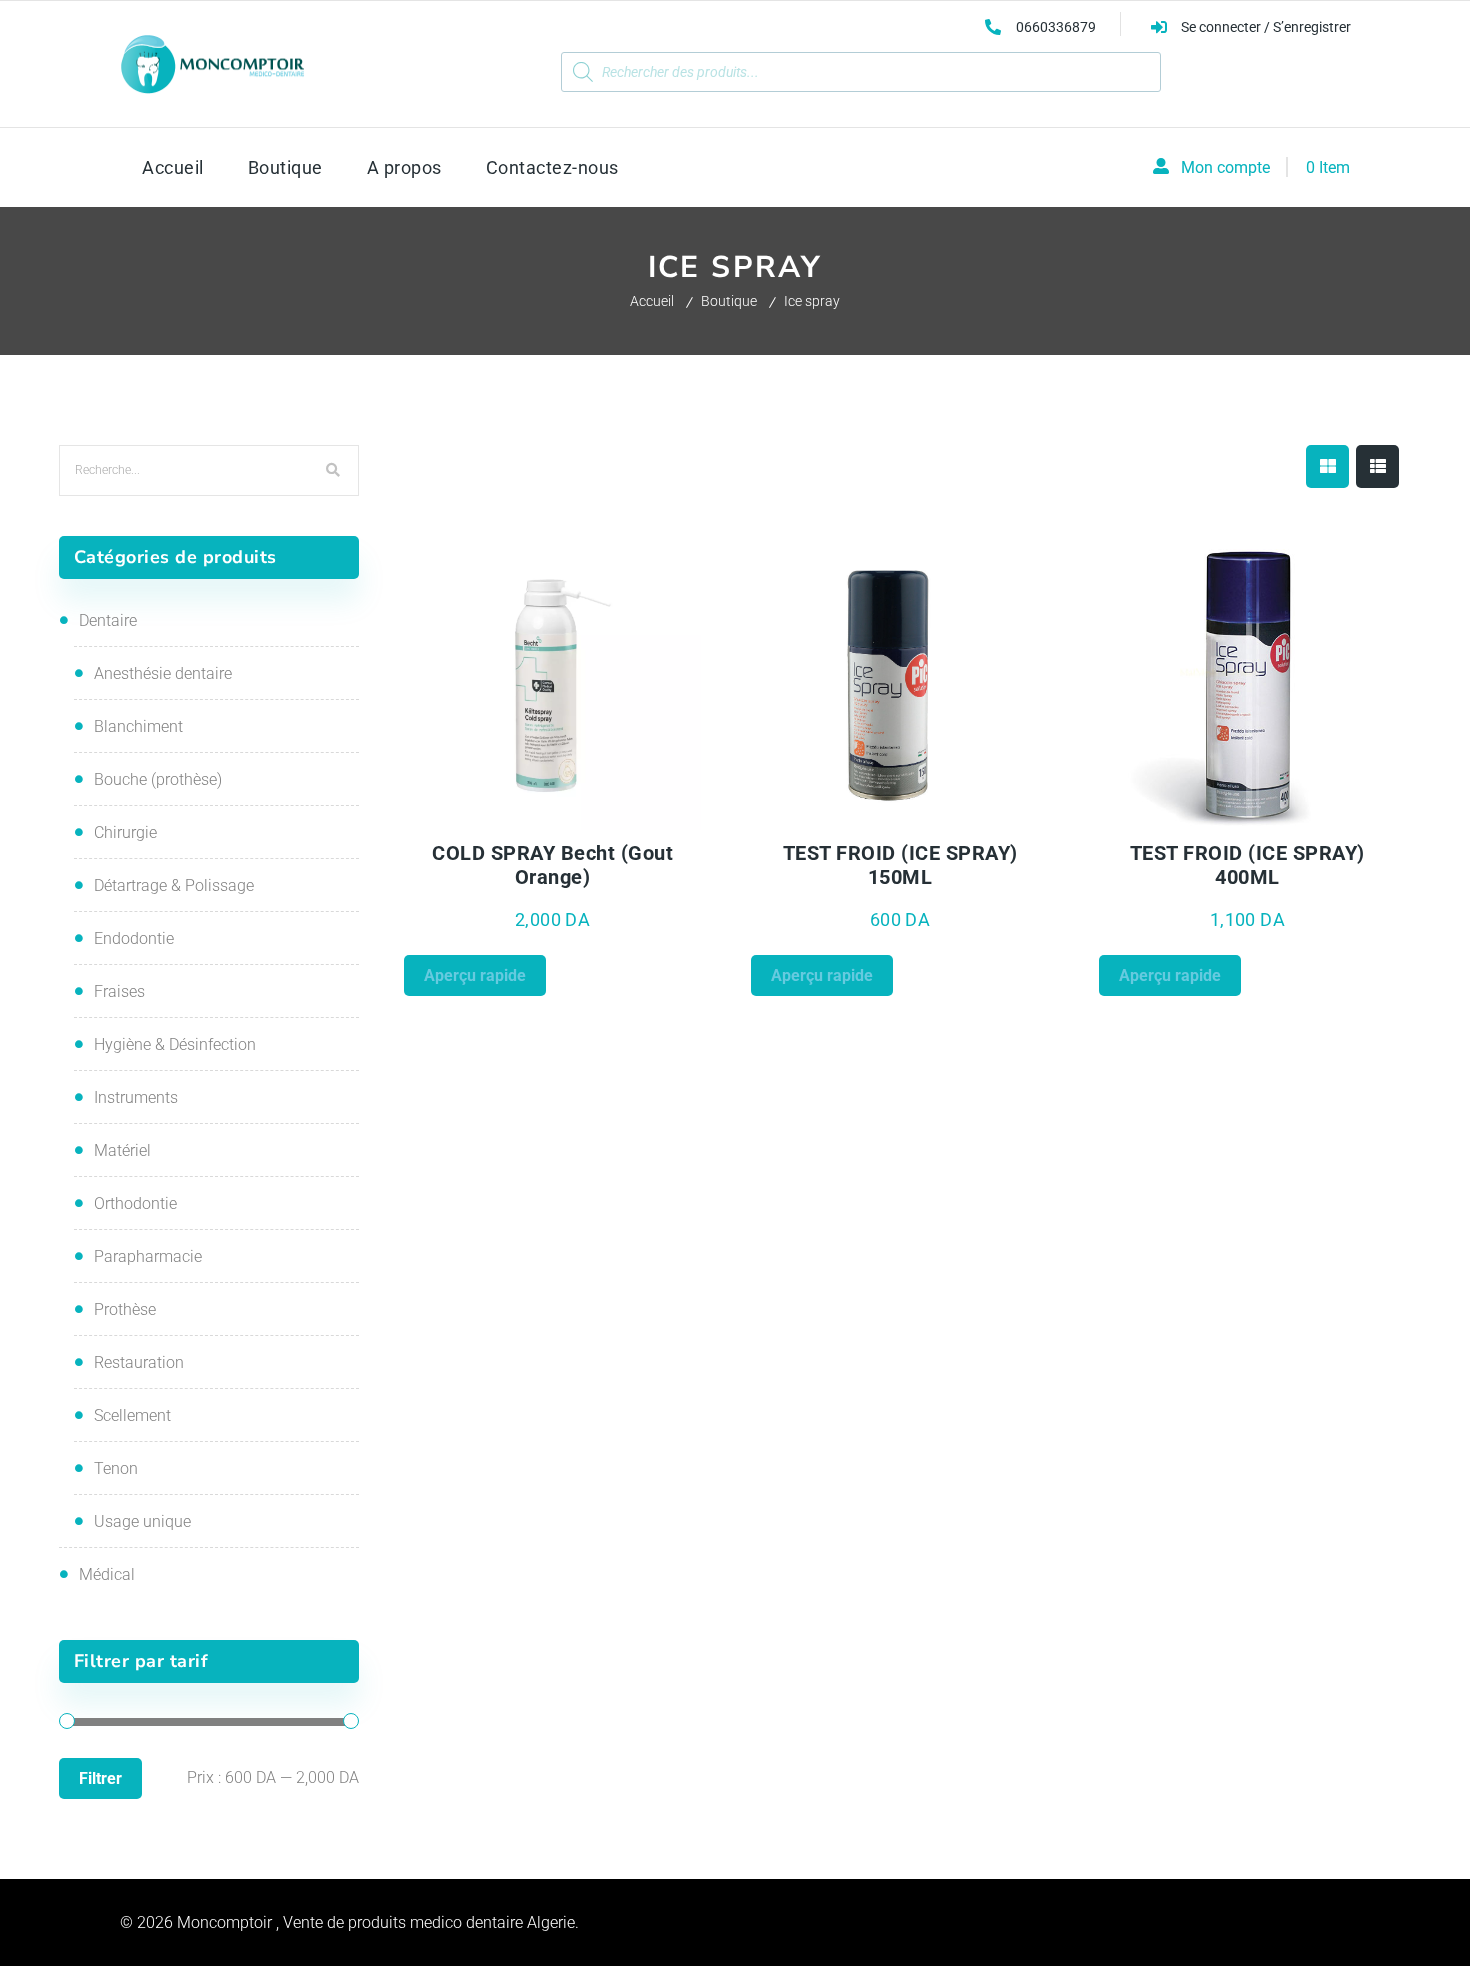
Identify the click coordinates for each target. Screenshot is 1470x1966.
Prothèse (125, 1309)
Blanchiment (138, 726)
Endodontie (134, 938)
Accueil (652, 301)
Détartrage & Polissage (174, 885)
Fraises (119, 991)
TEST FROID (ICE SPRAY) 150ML (900, 865)
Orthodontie (135, 1203)
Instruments (136, 1097)
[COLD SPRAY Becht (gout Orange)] (553, 683)
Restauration (139, 1362)
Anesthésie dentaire (163, 673)
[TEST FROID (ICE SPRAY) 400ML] (1248, 683)
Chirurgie (125, 832)
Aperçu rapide (478, 818)
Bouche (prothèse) (158, 779)
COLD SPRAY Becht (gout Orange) (552, 865)
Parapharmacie (148, 1256)
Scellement (132, 1415)
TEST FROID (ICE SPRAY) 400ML (1247, 865)
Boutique (729, 301)
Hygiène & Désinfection (175, 1044)
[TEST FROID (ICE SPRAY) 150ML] (900, 683)
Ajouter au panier (627, 818)
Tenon (116, 1468)
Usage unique (142, 1521)
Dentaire (108, 620)
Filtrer (100, 1778)
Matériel (122, 1150)
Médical (107, 1574)
